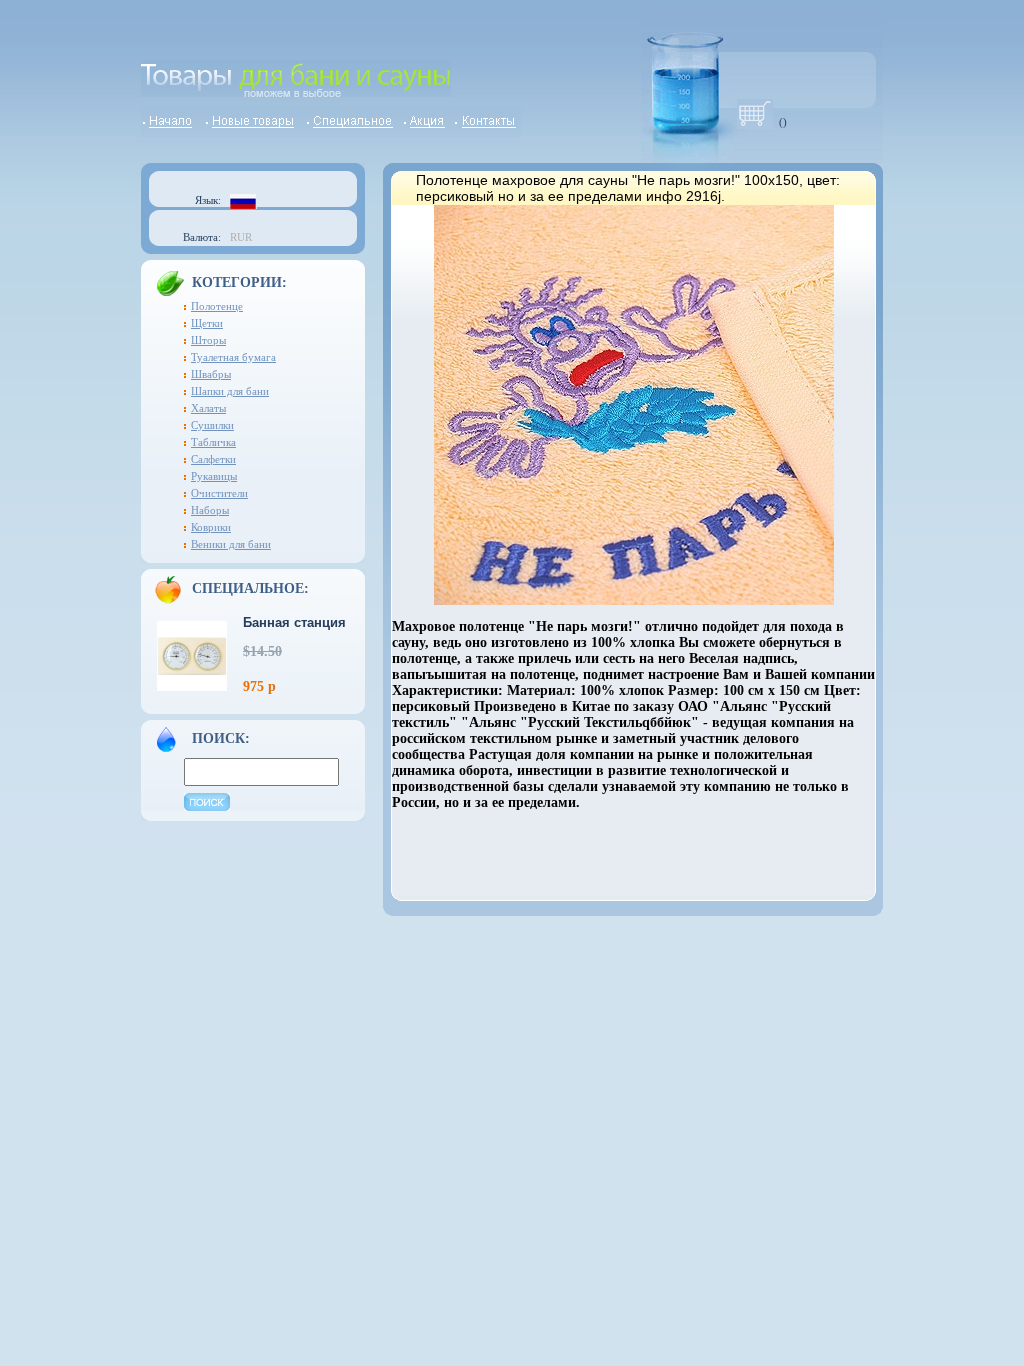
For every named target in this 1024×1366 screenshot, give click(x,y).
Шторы (208, 340)
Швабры (211, 374)
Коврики (211, 527)
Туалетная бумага (233, 357)
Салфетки (213, 459)
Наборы (210, 510)
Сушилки (212, 425)
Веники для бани (231, 544)
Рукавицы (214, 476)
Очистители (219, 493)
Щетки (207, 323)
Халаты (208, 408)
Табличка (213, 442)
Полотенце (217, 306)
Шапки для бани (230, 391)
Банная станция (294, 622)
